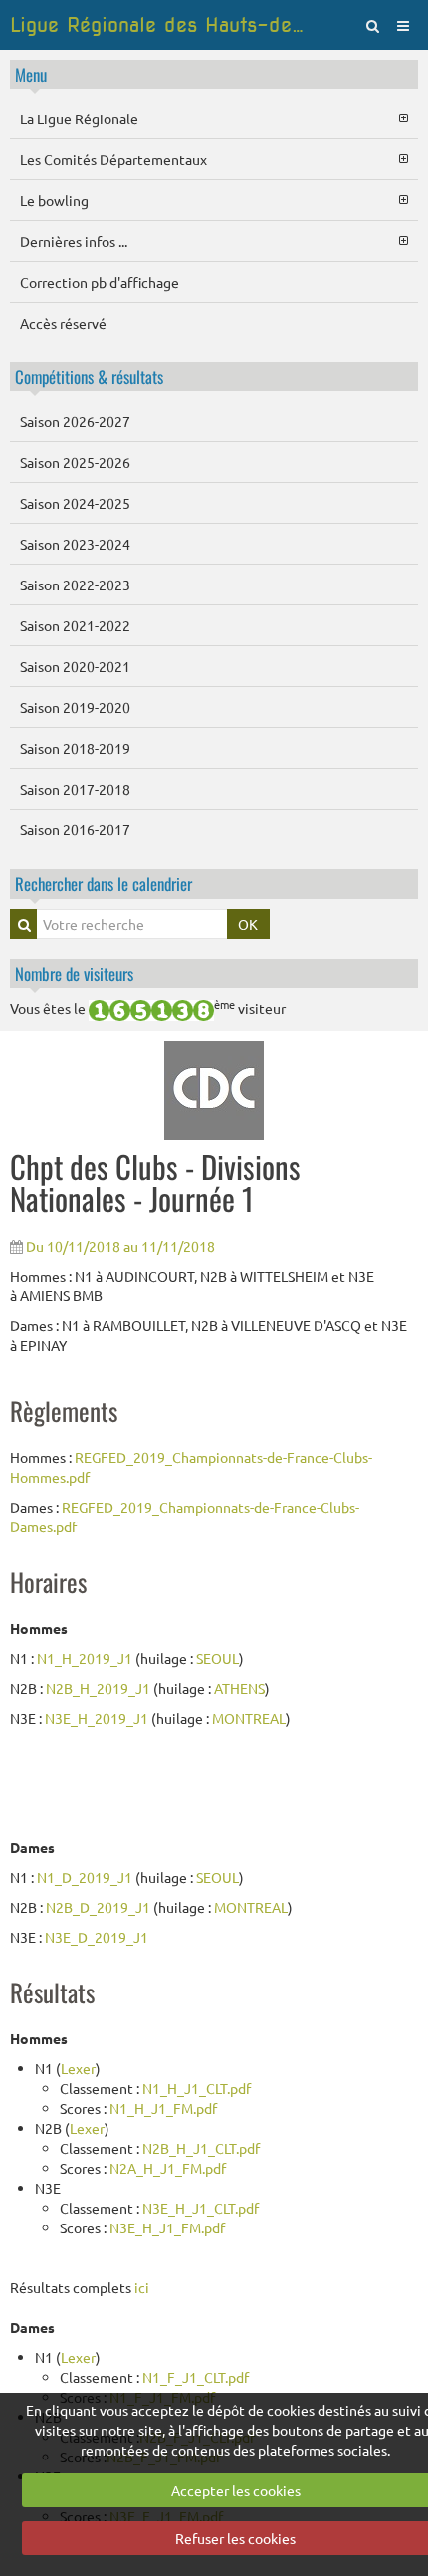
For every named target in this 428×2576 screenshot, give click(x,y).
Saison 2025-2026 (75, 462)
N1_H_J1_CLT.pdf (197, 2088)
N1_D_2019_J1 (85, 1877)
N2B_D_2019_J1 (98, 1907)
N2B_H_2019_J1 (98, 1688)
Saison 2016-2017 (75, 829)
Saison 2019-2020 (75, 707)
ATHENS (239, 1688)
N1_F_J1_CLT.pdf (196, 2377)
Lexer (78, 2068)
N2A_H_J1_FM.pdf (168, 2168)
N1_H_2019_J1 (85, 1658)
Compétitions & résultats (89, 377)
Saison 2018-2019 (75, 748)
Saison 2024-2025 (75, 503)
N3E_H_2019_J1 (97, 1718)
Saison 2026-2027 (75, 421)
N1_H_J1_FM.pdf (163, 2108)
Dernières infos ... (74, 241)
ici (142, 2287)
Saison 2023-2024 (75, 544)
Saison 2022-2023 (75, 585)
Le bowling (54, 200)
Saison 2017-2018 (75, 789)
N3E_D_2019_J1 (97, 1937)
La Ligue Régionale (79, 118)
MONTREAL (249, 1718)
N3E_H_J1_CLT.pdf (201, 2208)
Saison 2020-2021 (75, 666)
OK (248, 924)
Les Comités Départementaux (113, 159)
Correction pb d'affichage (100, 282)
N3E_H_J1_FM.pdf (167, 2227)
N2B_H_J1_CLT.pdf (201, 2148)
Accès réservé (63, 323)
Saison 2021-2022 (75, 625)
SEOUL (217, 1658)
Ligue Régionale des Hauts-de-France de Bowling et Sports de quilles (160, 25)
